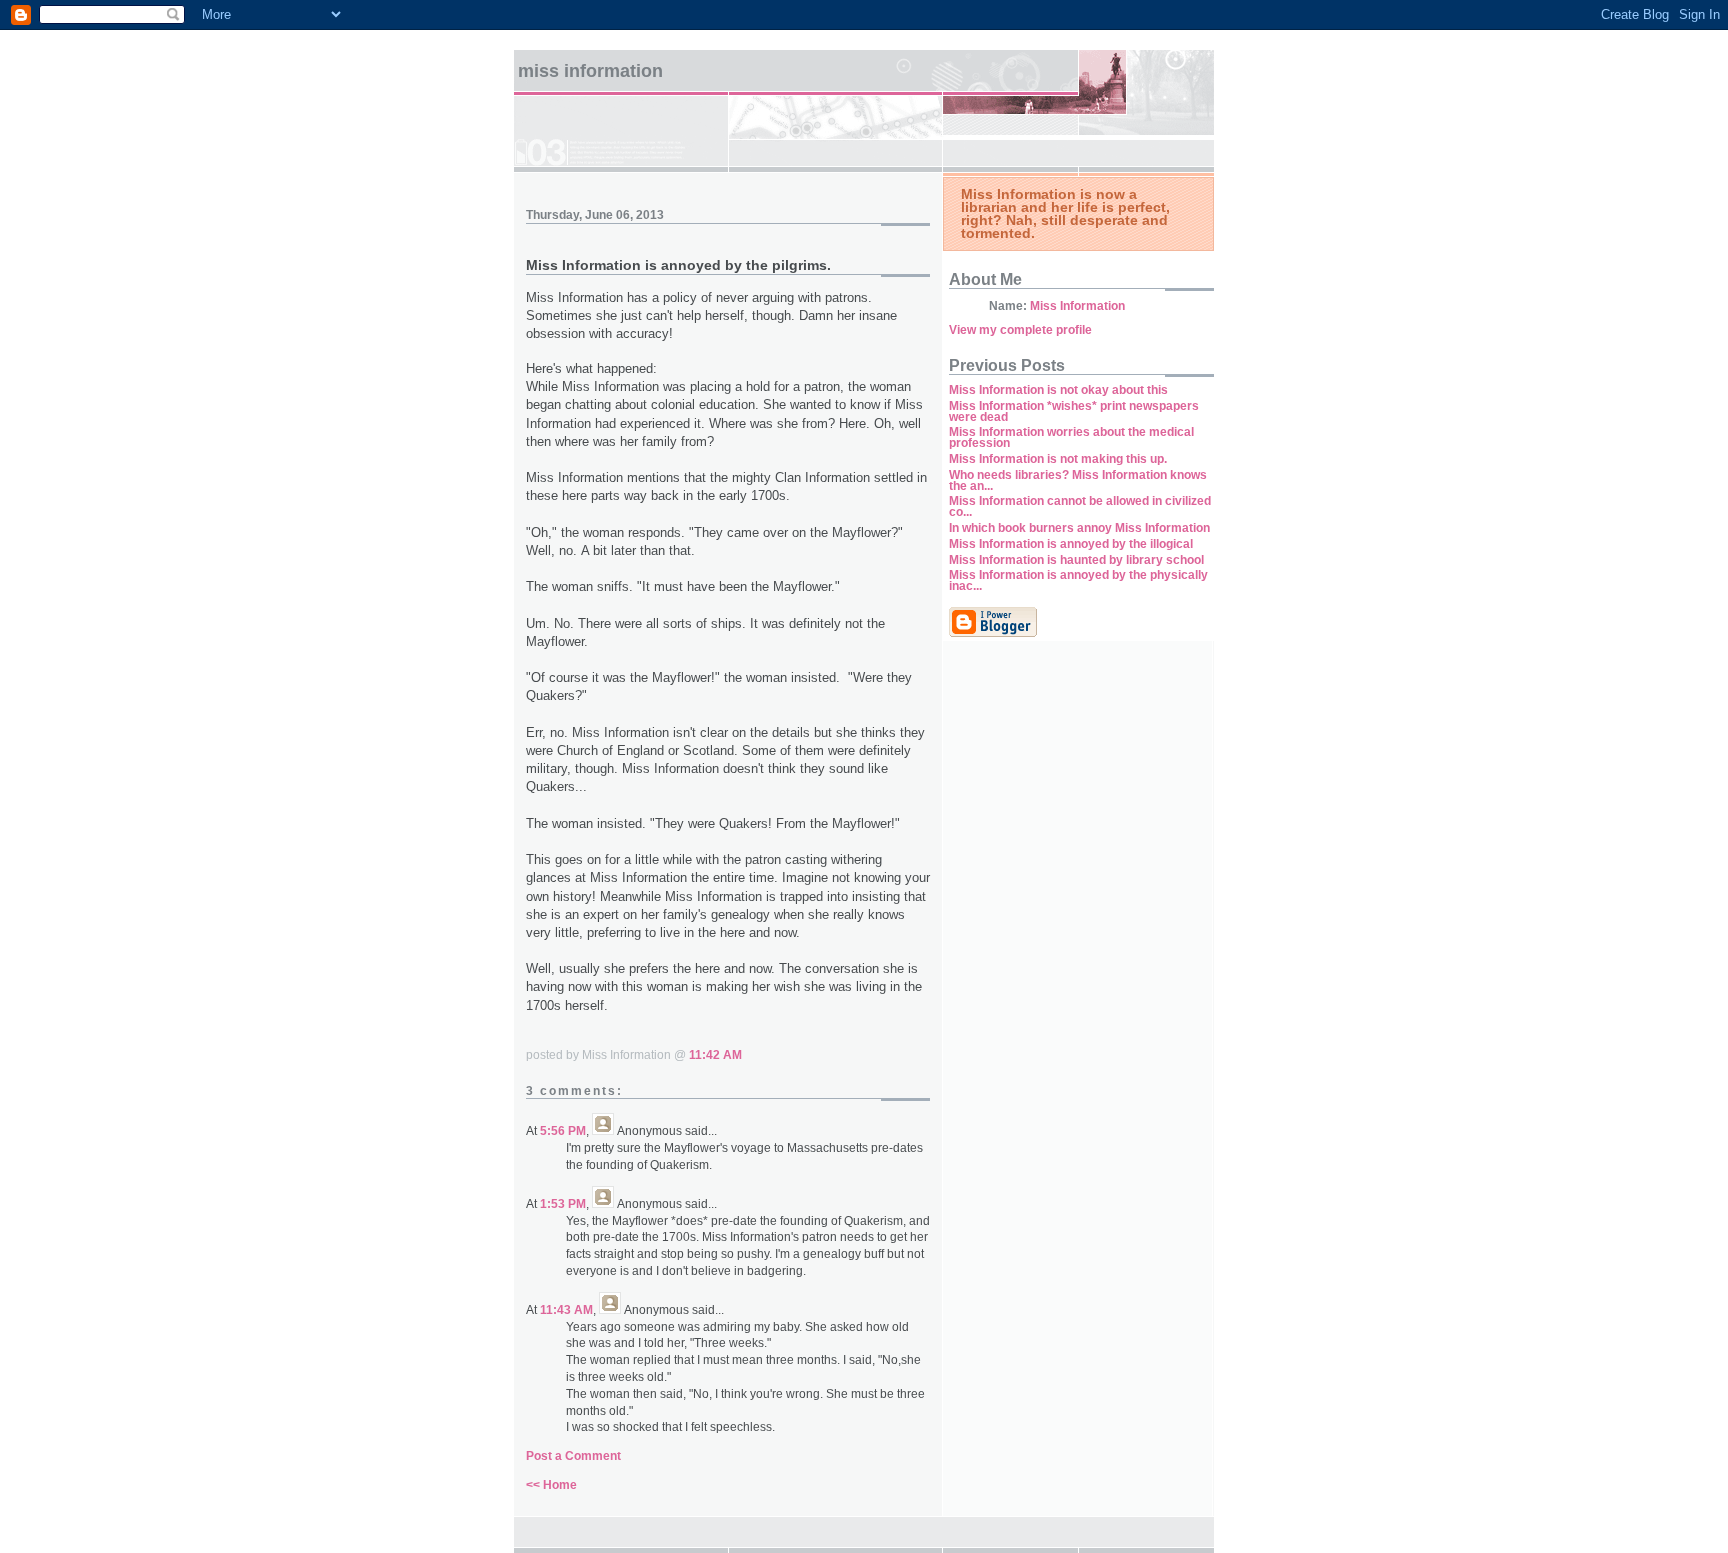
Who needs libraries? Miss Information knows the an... (1078, 480)
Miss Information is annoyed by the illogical (1071, 544)
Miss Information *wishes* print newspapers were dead (1074, 411)
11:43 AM (566, 1310)
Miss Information (590, 71)
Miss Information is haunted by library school (1076, 560)
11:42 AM (715, 1055)
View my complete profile (1020, 330)
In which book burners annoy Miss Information (1079, 528)
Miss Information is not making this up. (1058, 459)
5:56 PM (563, 1131)
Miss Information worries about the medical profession (1071, 437)
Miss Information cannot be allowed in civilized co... (1080, 506)
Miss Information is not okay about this (1058, 390)
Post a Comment (573, 1456)
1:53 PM (563, 1204)
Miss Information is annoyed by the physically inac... (1078, 580)
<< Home (551, 1485)
